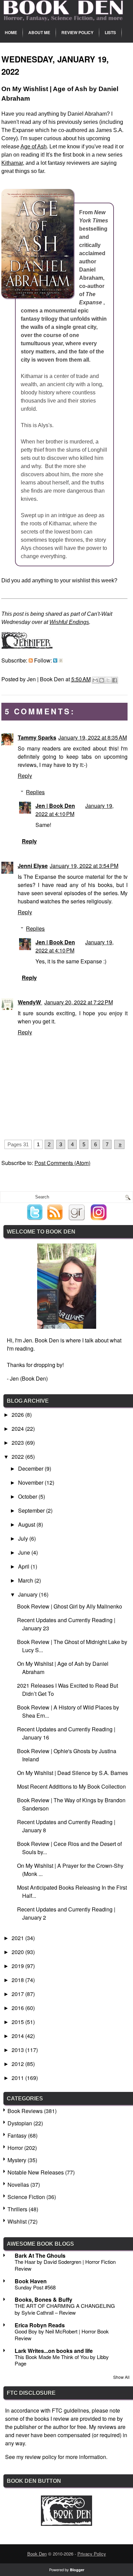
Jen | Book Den (55, 806)
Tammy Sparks (37, 737)
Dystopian (20, 2123)
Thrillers (17, 2209)
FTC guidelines (70, 2410)
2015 (18, 2022)
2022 (18, 1457)
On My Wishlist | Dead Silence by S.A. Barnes (72, 1773)
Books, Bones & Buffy (43, 2300)
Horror (15, 2148)
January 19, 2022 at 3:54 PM (84, 866)
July (24, 1538)
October (28, 1496)
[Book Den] (66, 2524)
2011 (18, 2078)
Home (11, 32)
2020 (18, 1952)
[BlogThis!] (102, 680)
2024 (18, 1429)
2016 (18, 2008)
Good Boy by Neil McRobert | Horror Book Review (62, 2335)
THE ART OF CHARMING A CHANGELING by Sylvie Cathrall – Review (65, 2309)
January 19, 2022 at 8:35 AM (93, 737)
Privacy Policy (92, 2554)
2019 (18, 1966)
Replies (35, 792)
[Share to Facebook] (115, 680)
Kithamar (12, 163)
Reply (25, 776)
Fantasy (17, 2135)
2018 (18, 1980)
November (31, 1482)
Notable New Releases (36, 2172)
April (24, 1566)
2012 (18, 2064)
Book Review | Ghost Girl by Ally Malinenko (70, 1606)
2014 (18, 2036)
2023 (18, 1443)
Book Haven (31, 2281)
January (28, 1594)
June (25, 1552)
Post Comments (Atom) (62, 1163)
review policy (41, 2457)
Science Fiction (26, 2197)
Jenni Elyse (33, 866)
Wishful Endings (69, 622)
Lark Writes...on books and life (54, 2351)
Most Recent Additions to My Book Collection (71, 1786)
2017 (18, 1994)
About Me (39, 32)
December (31, 1468)
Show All (121, 2377)
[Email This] (95, 680)
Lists (110, 32)
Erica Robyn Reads (40, 2325)
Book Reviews (25, 2111)
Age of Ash (34, 147)
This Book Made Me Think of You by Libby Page (62, 2360)
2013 (18, 2050)
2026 (18, 1415)
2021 (18, 1938)
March (26, 1580)
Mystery (17, 2160)
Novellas (18, 2185)
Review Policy (77, 32)
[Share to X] (108, 680)
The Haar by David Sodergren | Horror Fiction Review (65, 2265)
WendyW (30, 1002)
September (32, 1510)
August (27, 1524)
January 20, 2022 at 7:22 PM (79, 1002)
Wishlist (17, 2221)
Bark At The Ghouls (40, 2255)
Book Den (37, 2554)
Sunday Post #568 (35, 2287)
